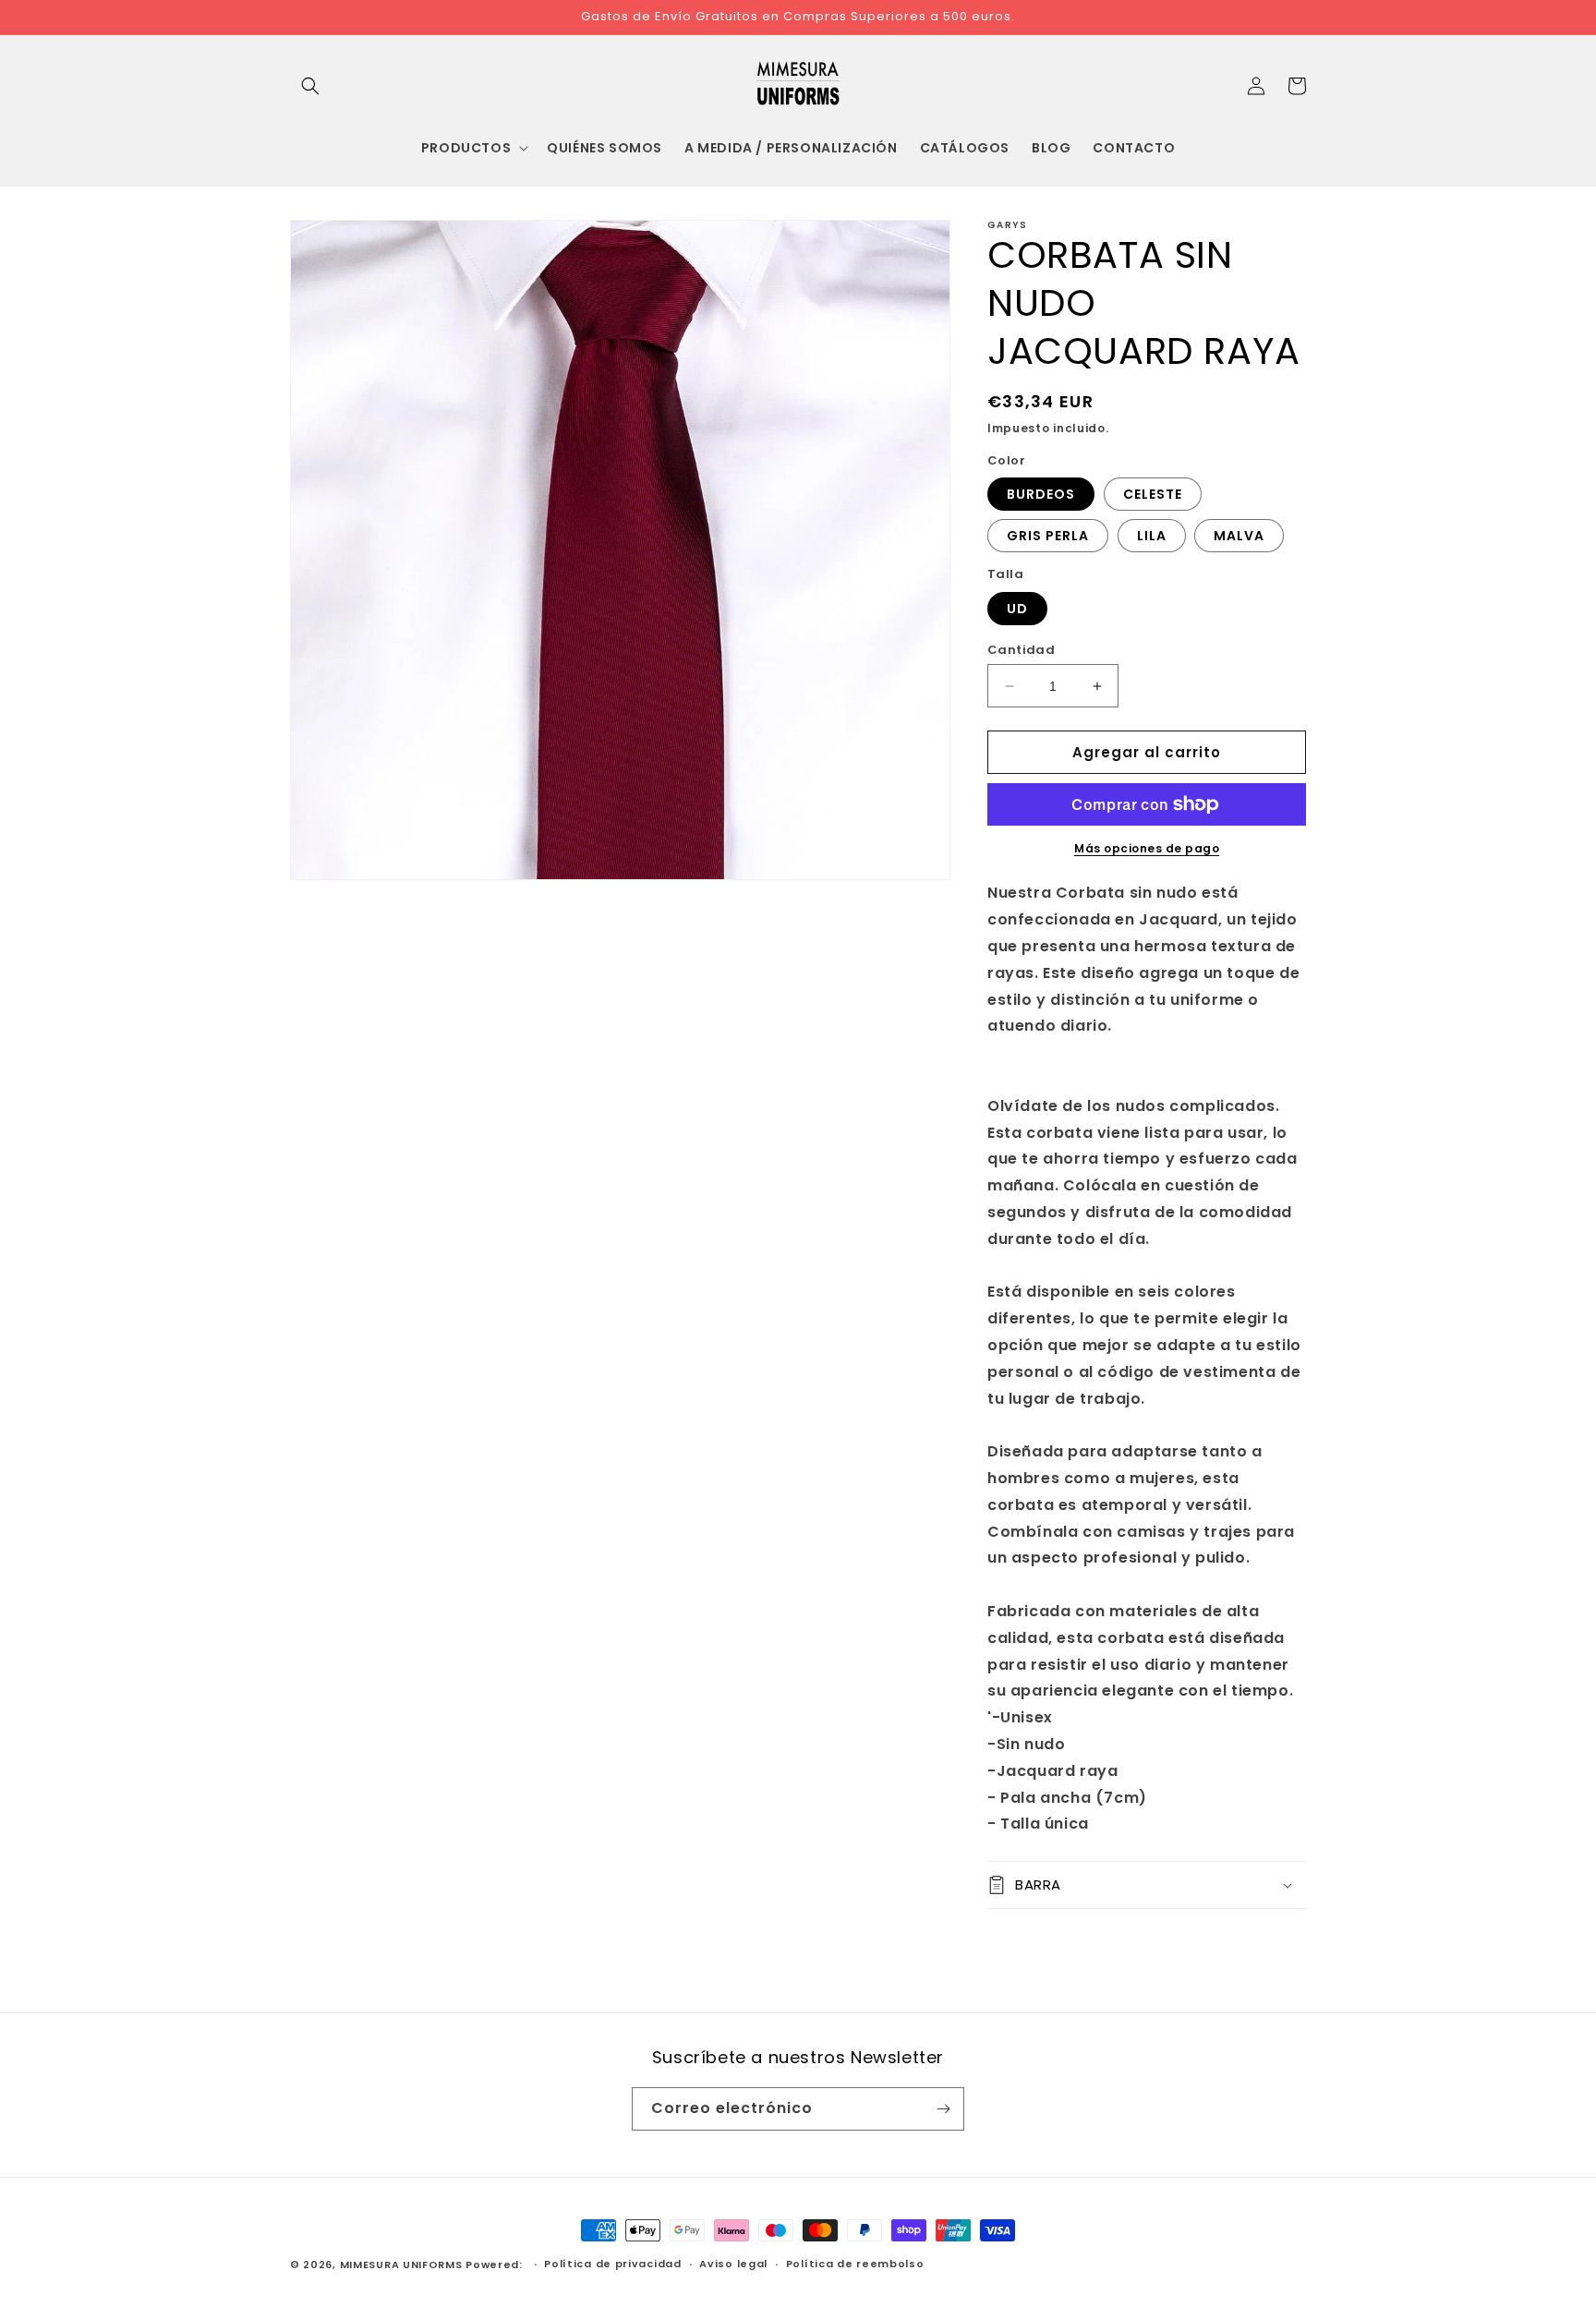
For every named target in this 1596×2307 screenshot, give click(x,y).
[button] (310, 86)
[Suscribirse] (943, 2109)
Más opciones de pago (1147, 848)
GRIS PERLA (1048, 536)
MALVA (1239, 536)
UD (1017, 609)
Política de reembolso (855, 2264)
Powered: (496, 2265)
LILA (1152, 536)
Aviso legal (733, 2264)
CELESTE (1153, 494)
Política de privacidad (612, 2264)
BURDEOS (1041, 494)
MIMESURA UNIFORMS (401, 2265)
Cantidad (1021, 650)
